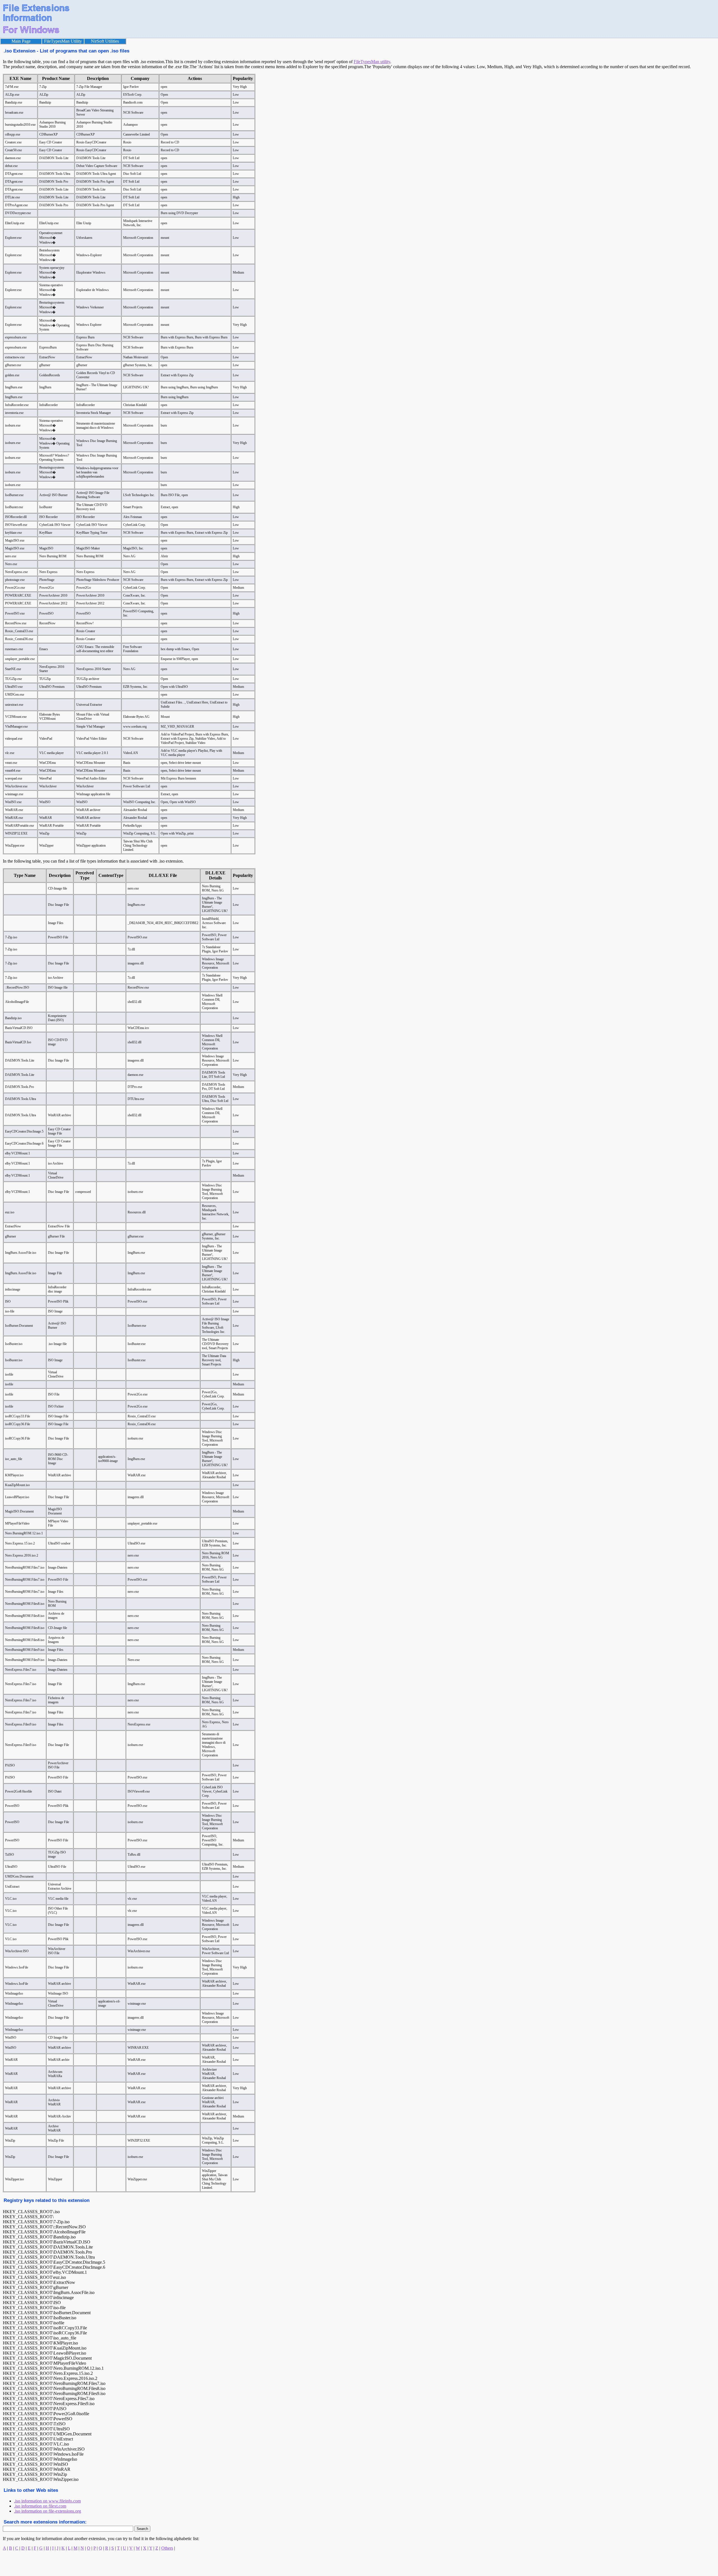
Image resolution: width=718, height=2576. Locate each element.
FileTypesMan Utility (63, 41)
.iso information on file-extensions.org (48, 2511)
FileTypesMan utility (372, 62)
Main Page (21, 41)
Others (167, 2548)
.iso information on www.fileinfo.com (47, 2501)
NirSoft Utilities (105, 41)
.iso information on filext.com (40, 2506)
